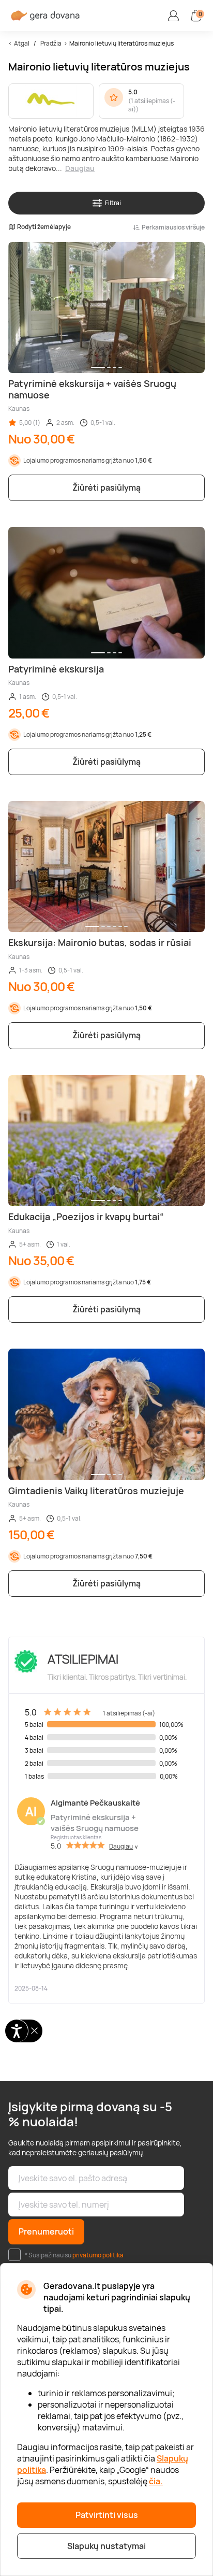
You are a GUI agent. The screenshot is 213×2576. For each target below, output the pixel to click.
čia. (156, 2481)
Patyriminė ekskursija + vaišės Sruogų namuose (95, 1823)
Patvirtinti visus (107, 2515)
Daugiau (80, 168)
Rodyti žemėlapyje (44, 227)
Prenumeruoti (46, 2231)
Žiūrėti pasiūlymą (106, 488)
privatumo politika (98, 2255)
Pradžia (51, 43)
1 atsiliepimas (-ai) (152, 105)
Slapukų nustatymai (106, 2546)
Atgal (22, 43)
